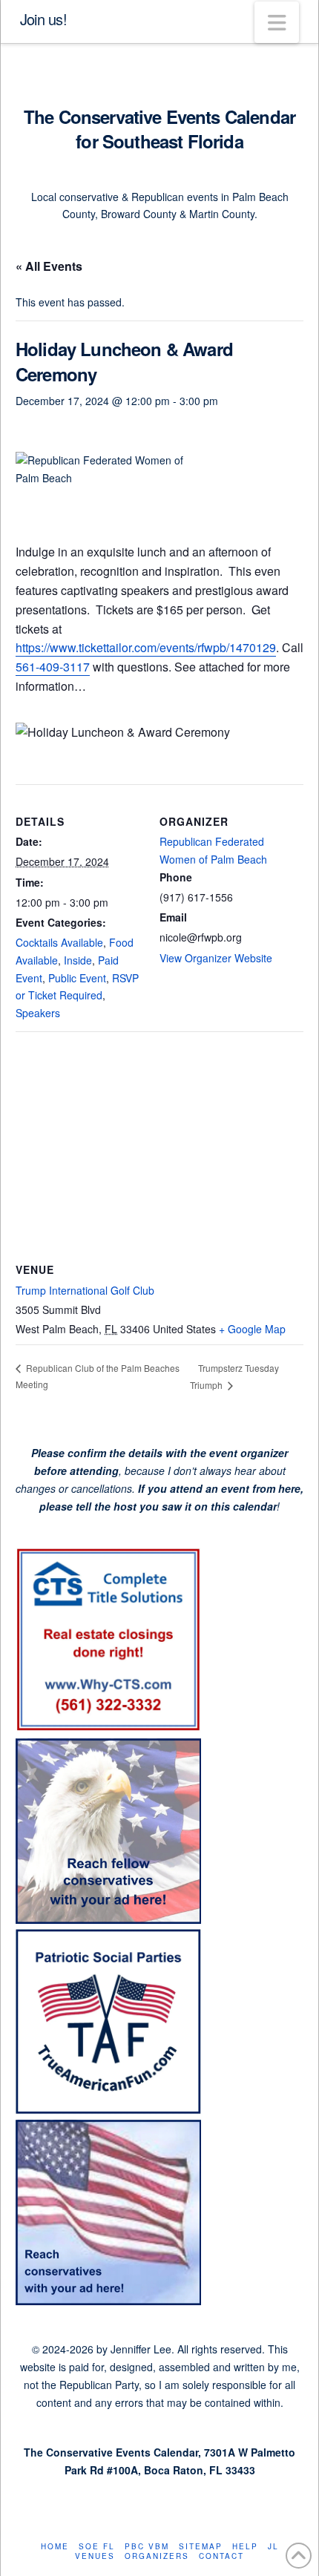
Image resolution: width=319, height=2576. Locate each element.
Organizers (157, 2556)
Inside (78, 960)
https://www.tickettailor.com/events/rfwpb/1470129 (146, 647)
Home (55, 2547)
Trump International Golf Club (85, 1290)
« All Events (49, 266)
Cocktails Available (59, 942)
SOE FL (97, 2547)
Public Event (77, 978)
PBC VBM (147, 2547)
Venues (95, 2556)
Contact (221, 2556)
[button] (277, 22)
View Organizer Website (216, 958)
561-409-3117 (53, 667)
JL (273, 2547)
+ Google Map (252, 1329)
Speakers (38, 1013)
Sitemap (201, 2547)
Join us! (43, 19)
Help (245, 2547)
